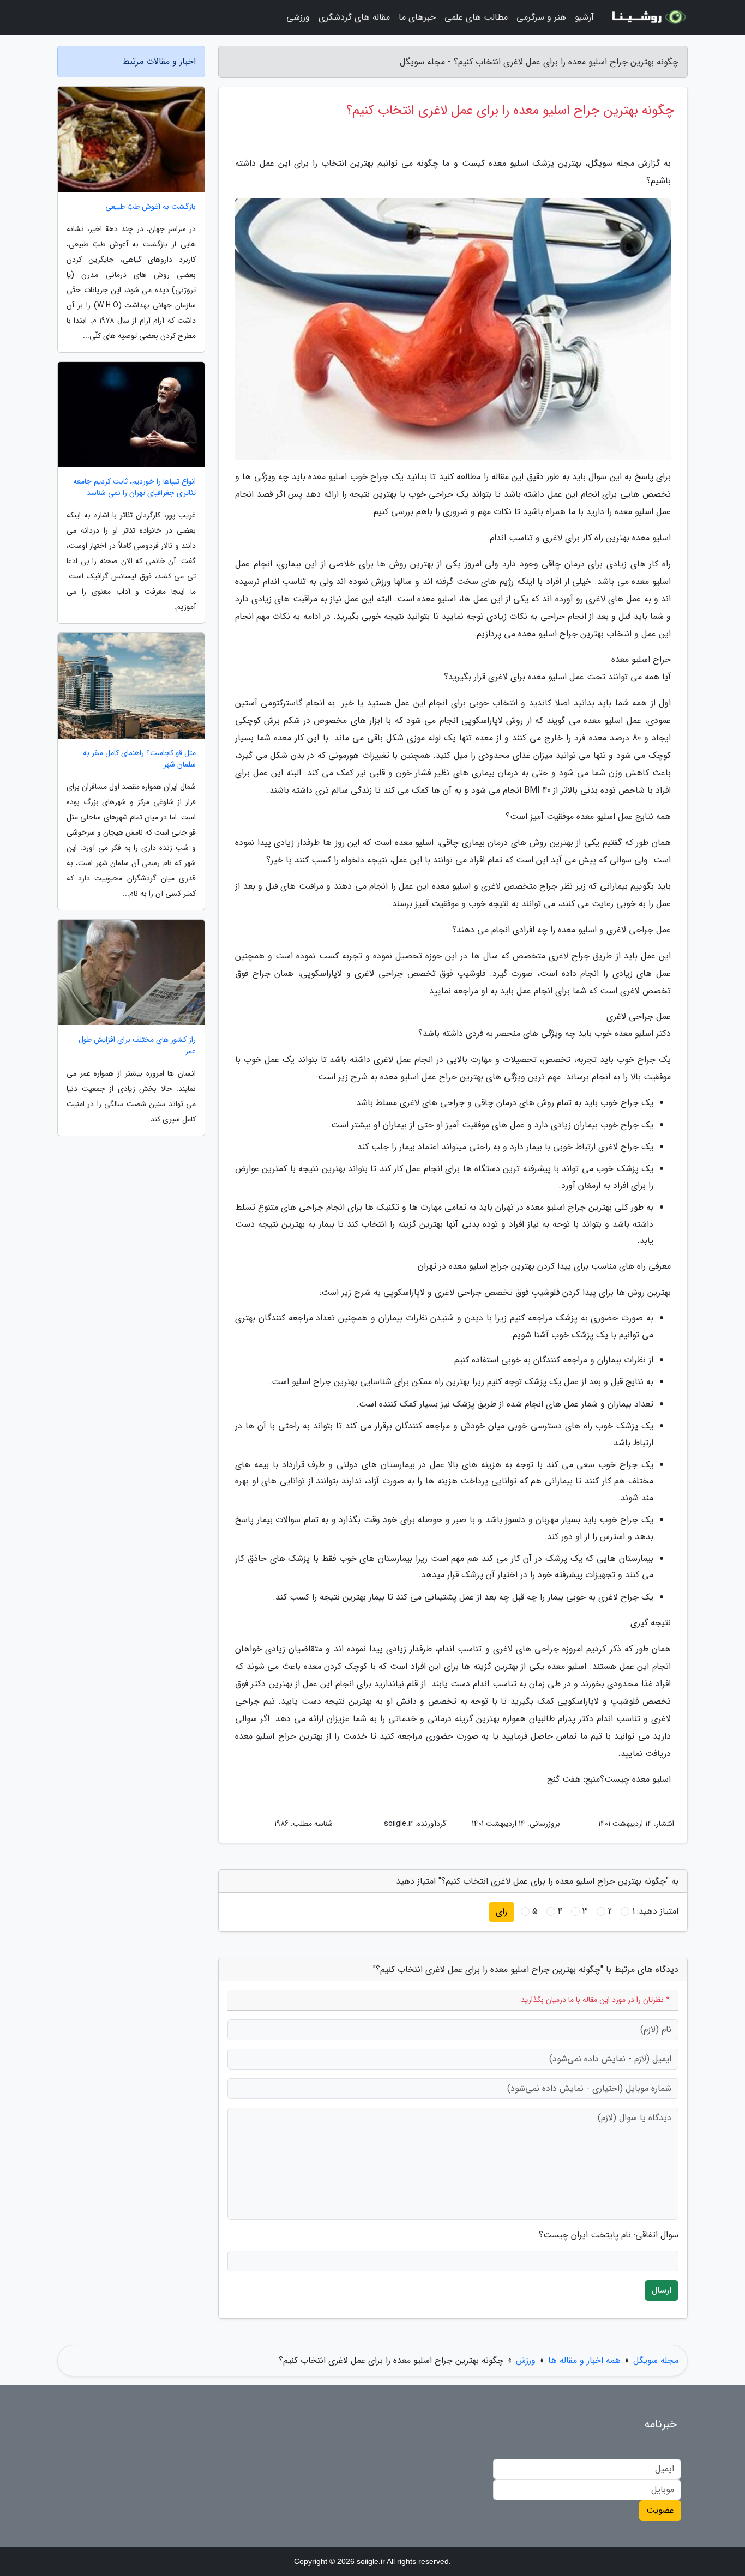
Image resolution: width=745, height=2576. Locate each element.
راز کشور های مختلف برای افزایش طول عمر (137, 1046)
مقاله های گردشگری (354, 17)
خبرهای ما (417, 17)
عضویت (660, 2510)
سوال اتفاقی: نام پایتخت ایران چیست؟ (609, 2235)
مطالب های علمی (476, 17)
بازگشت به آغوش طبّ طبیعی (151, 207)
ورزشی (298, 17)
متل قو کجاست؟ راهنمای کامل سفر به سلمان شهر (139, 759)
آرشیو (584, 17)
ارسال (662, 2290)
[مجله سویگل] (647, 17)
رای (501, 1912)
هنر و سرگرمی (541, 17)
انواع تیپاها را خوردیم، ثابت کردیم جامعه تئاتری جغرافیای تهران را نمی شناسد (134, 487)
